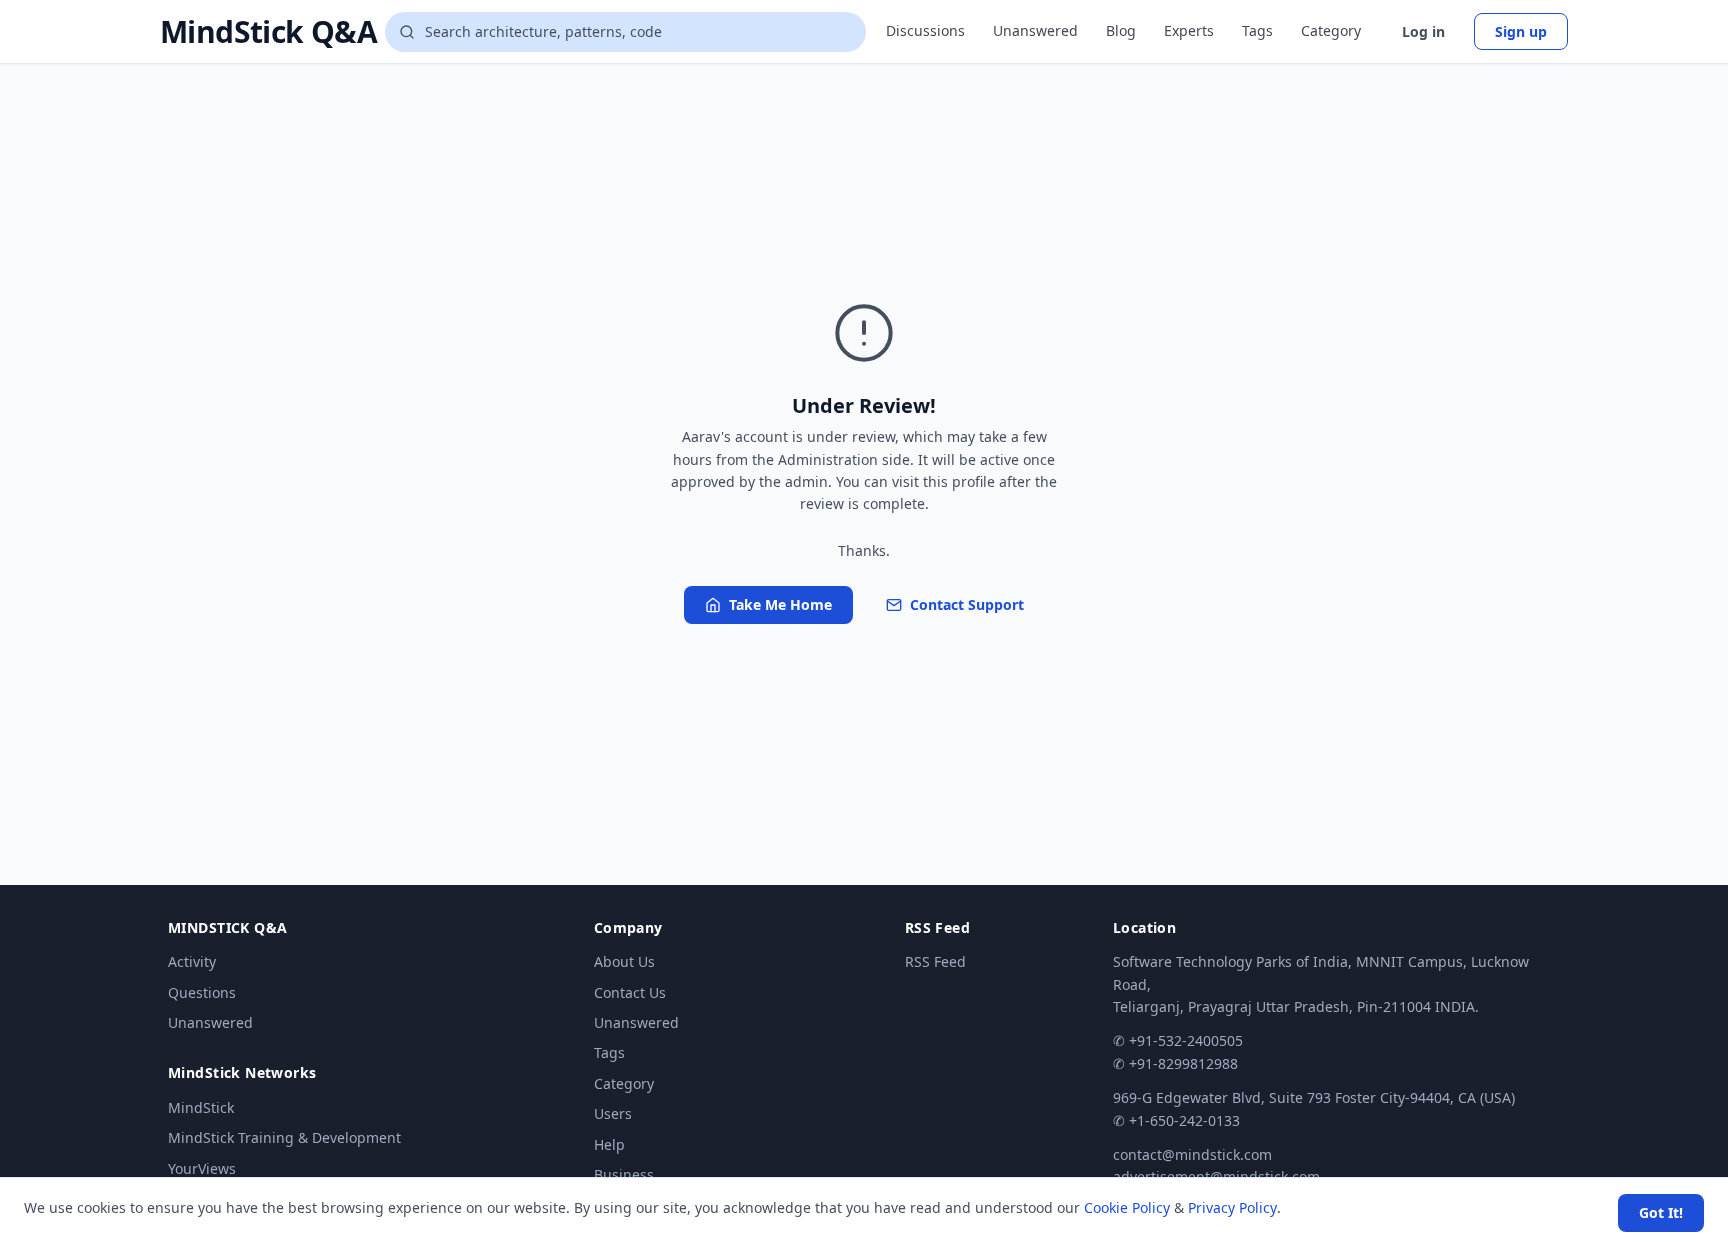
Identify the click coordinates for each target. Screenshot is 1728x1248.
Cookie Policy (1127, 1207)
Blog (1121, 30)
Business (624, 1174)
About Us (624, 961)
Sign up (1521, 31)
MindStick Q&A (268, 32)
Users (613, 1113)
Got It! (1661, 1212)
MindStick (201, 1107)
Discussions (925, 30)
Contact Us (630, 992)
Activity (192, 961)
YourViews (202, 1168)
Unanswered (1035, 30)
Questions (202, 992)
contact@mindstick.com (1192, 1154)
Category (1331, 30)
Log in (1423, 31)
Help (609, 1144)
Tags (1257, 30)
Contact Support (967, 604)
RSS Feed (935, 961)
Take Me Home (780, 604)
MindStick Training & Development (284, 1137)
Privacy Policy (1232, 1207)
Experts (1189, 30)
